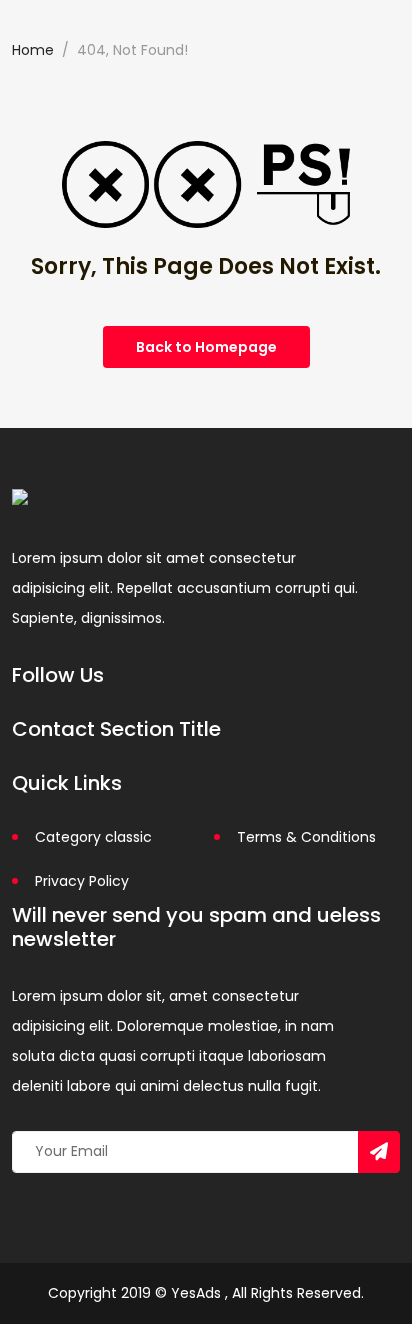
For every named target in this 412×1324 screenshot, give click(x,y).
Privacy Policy (82, 881)
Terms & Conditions (306, 837)
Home (33, 50)
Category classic (93, 837)
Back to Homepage (206, 347)
